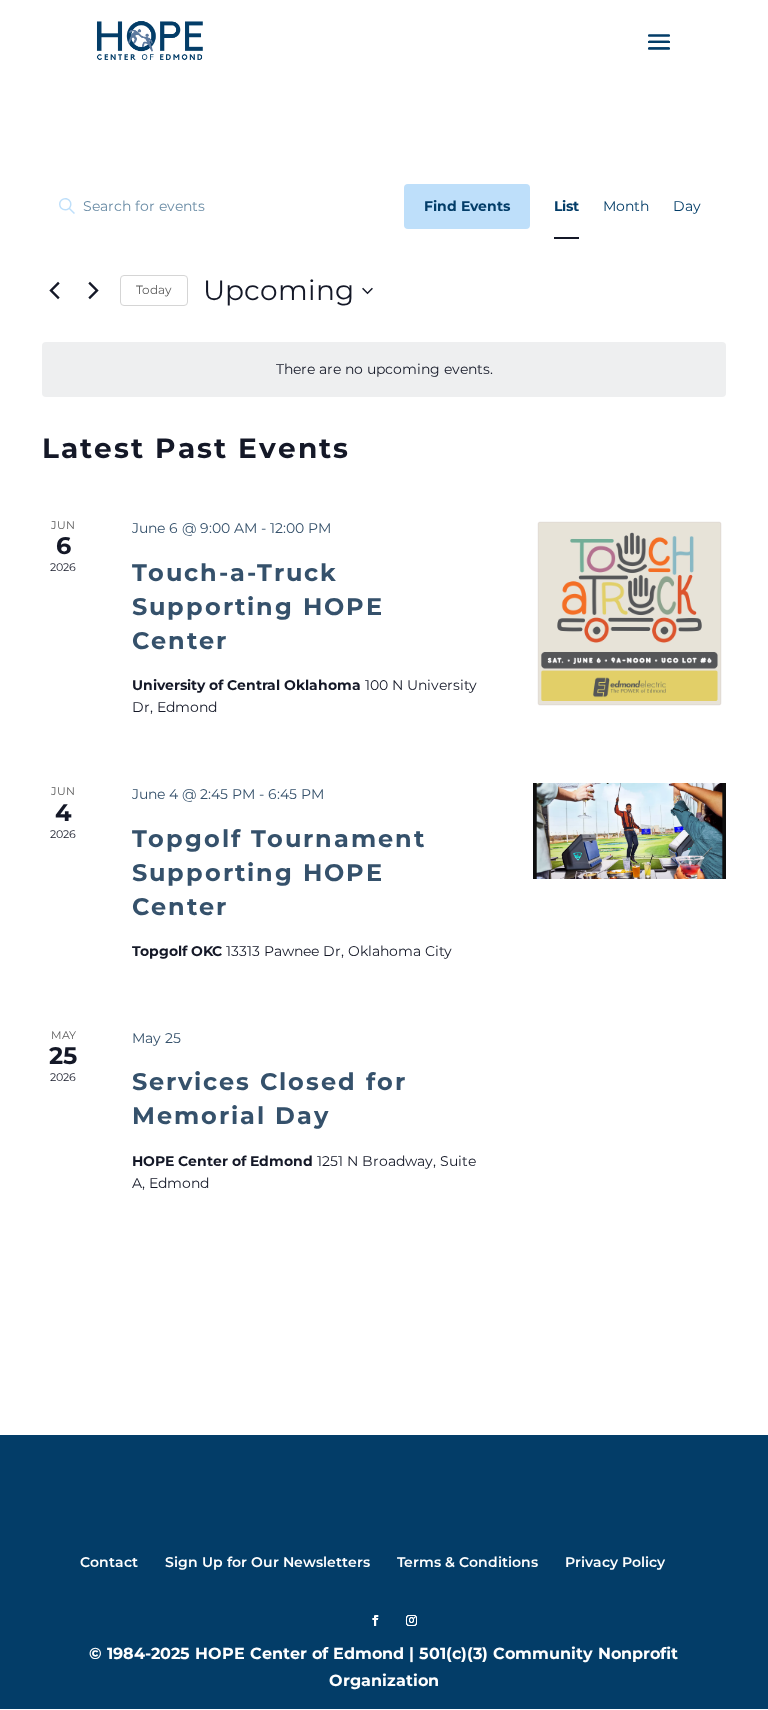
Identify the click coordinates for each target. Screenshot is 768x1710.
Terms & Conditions (467, 1562)
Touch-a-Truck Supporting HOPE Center (258, 606)
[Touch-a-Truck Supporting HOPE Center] (629, 613)
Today (154, 289)
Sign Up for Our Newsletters (267, 1562)
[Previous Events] (54, 291)
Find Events (467, 206)
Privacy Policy (615, 1562)
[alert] (384, 369)
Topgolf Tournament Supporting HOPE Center (279, 872)
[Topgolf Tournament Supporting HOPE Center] (629, 831)
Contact (109, 1562)
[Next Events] (93, 291)
